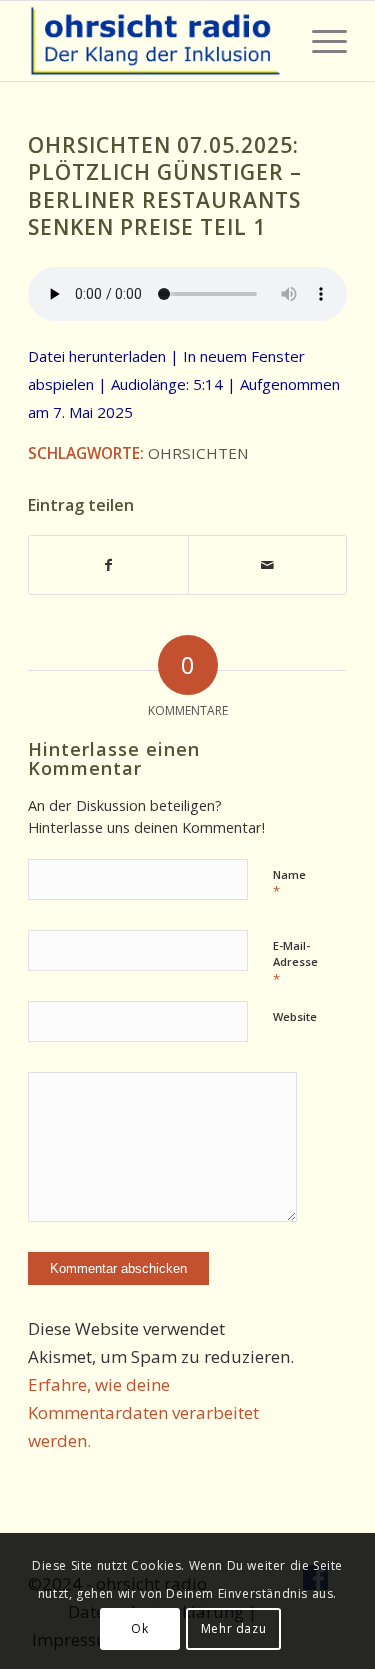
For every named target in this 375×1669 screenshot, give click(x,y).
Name (289, 884)
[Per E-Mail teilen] (267, 565)
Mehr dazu (233, 1628)
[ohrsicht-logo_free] (155, 41)
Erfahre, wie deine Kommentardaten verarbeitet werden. (143, 1412)
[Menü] (319, 41)
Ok (139, 1628)
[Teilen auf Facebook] (108, 565)
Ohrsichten (198, 453)
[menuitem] (319, 41)
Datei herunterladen (97, 356)
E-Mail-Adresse (295, 963)
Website (295, 1016)
